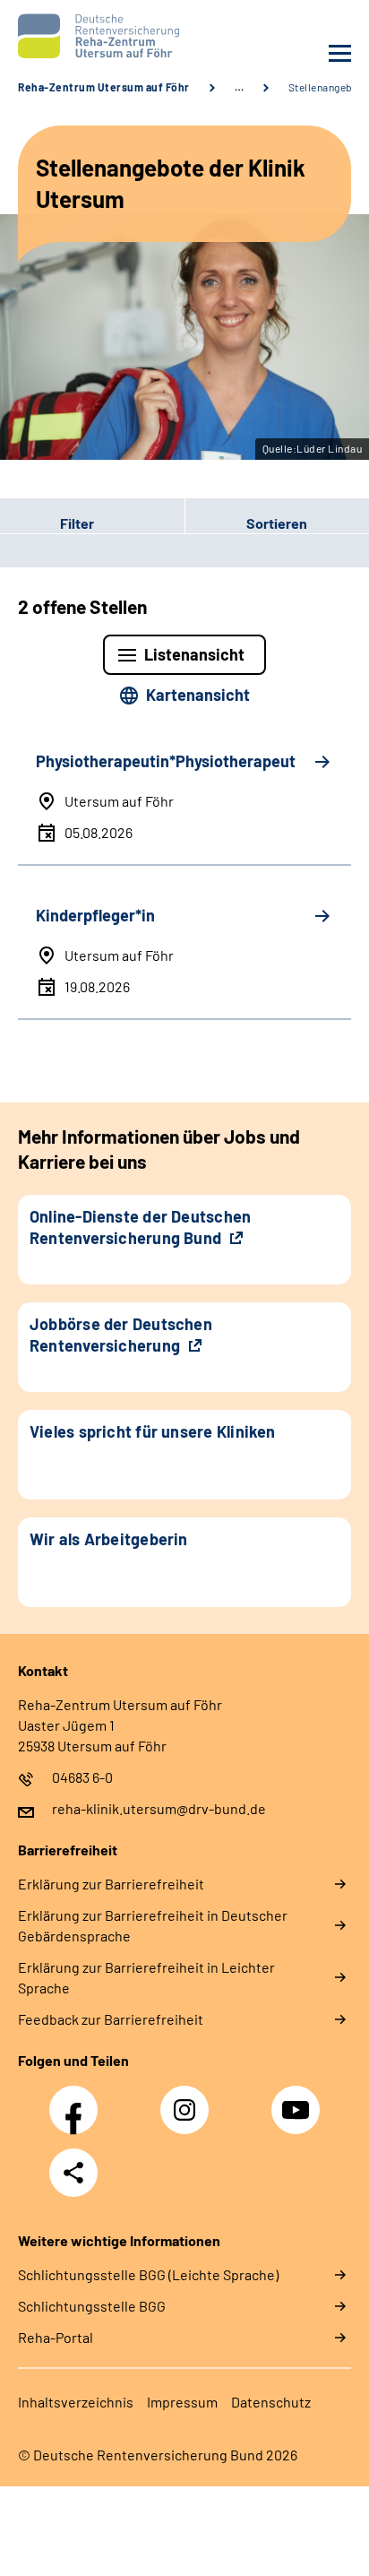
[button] (92, 523)
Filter (47, 523)
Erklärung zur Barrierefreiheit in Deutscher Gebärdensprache (153, 1925)
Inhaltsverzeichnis (76, 2402)
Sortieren (277, 523)
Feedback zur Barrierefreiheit (111, 2019)
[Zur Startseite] (97, 36)
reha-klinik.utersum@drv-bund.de (159, 1808)
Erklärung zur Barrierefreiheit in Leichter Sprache (146, 1977)
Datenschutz (271, 2402)
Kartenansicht (198, 695)
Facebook (78, 2100)
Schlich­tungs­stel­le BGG (92, 2306)
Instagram (189, 2100)
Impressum (182, 2402)
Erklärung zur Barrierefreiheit (111, 1884)
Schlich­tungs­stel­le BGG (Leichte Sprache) (148, 2274)
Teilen (73, 2173)
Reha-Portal (56, 2337)
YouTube (298, 2100)
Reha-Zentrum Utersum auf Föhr (104, 87)
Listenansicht (194, 654)
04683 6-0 (82, 1777)
